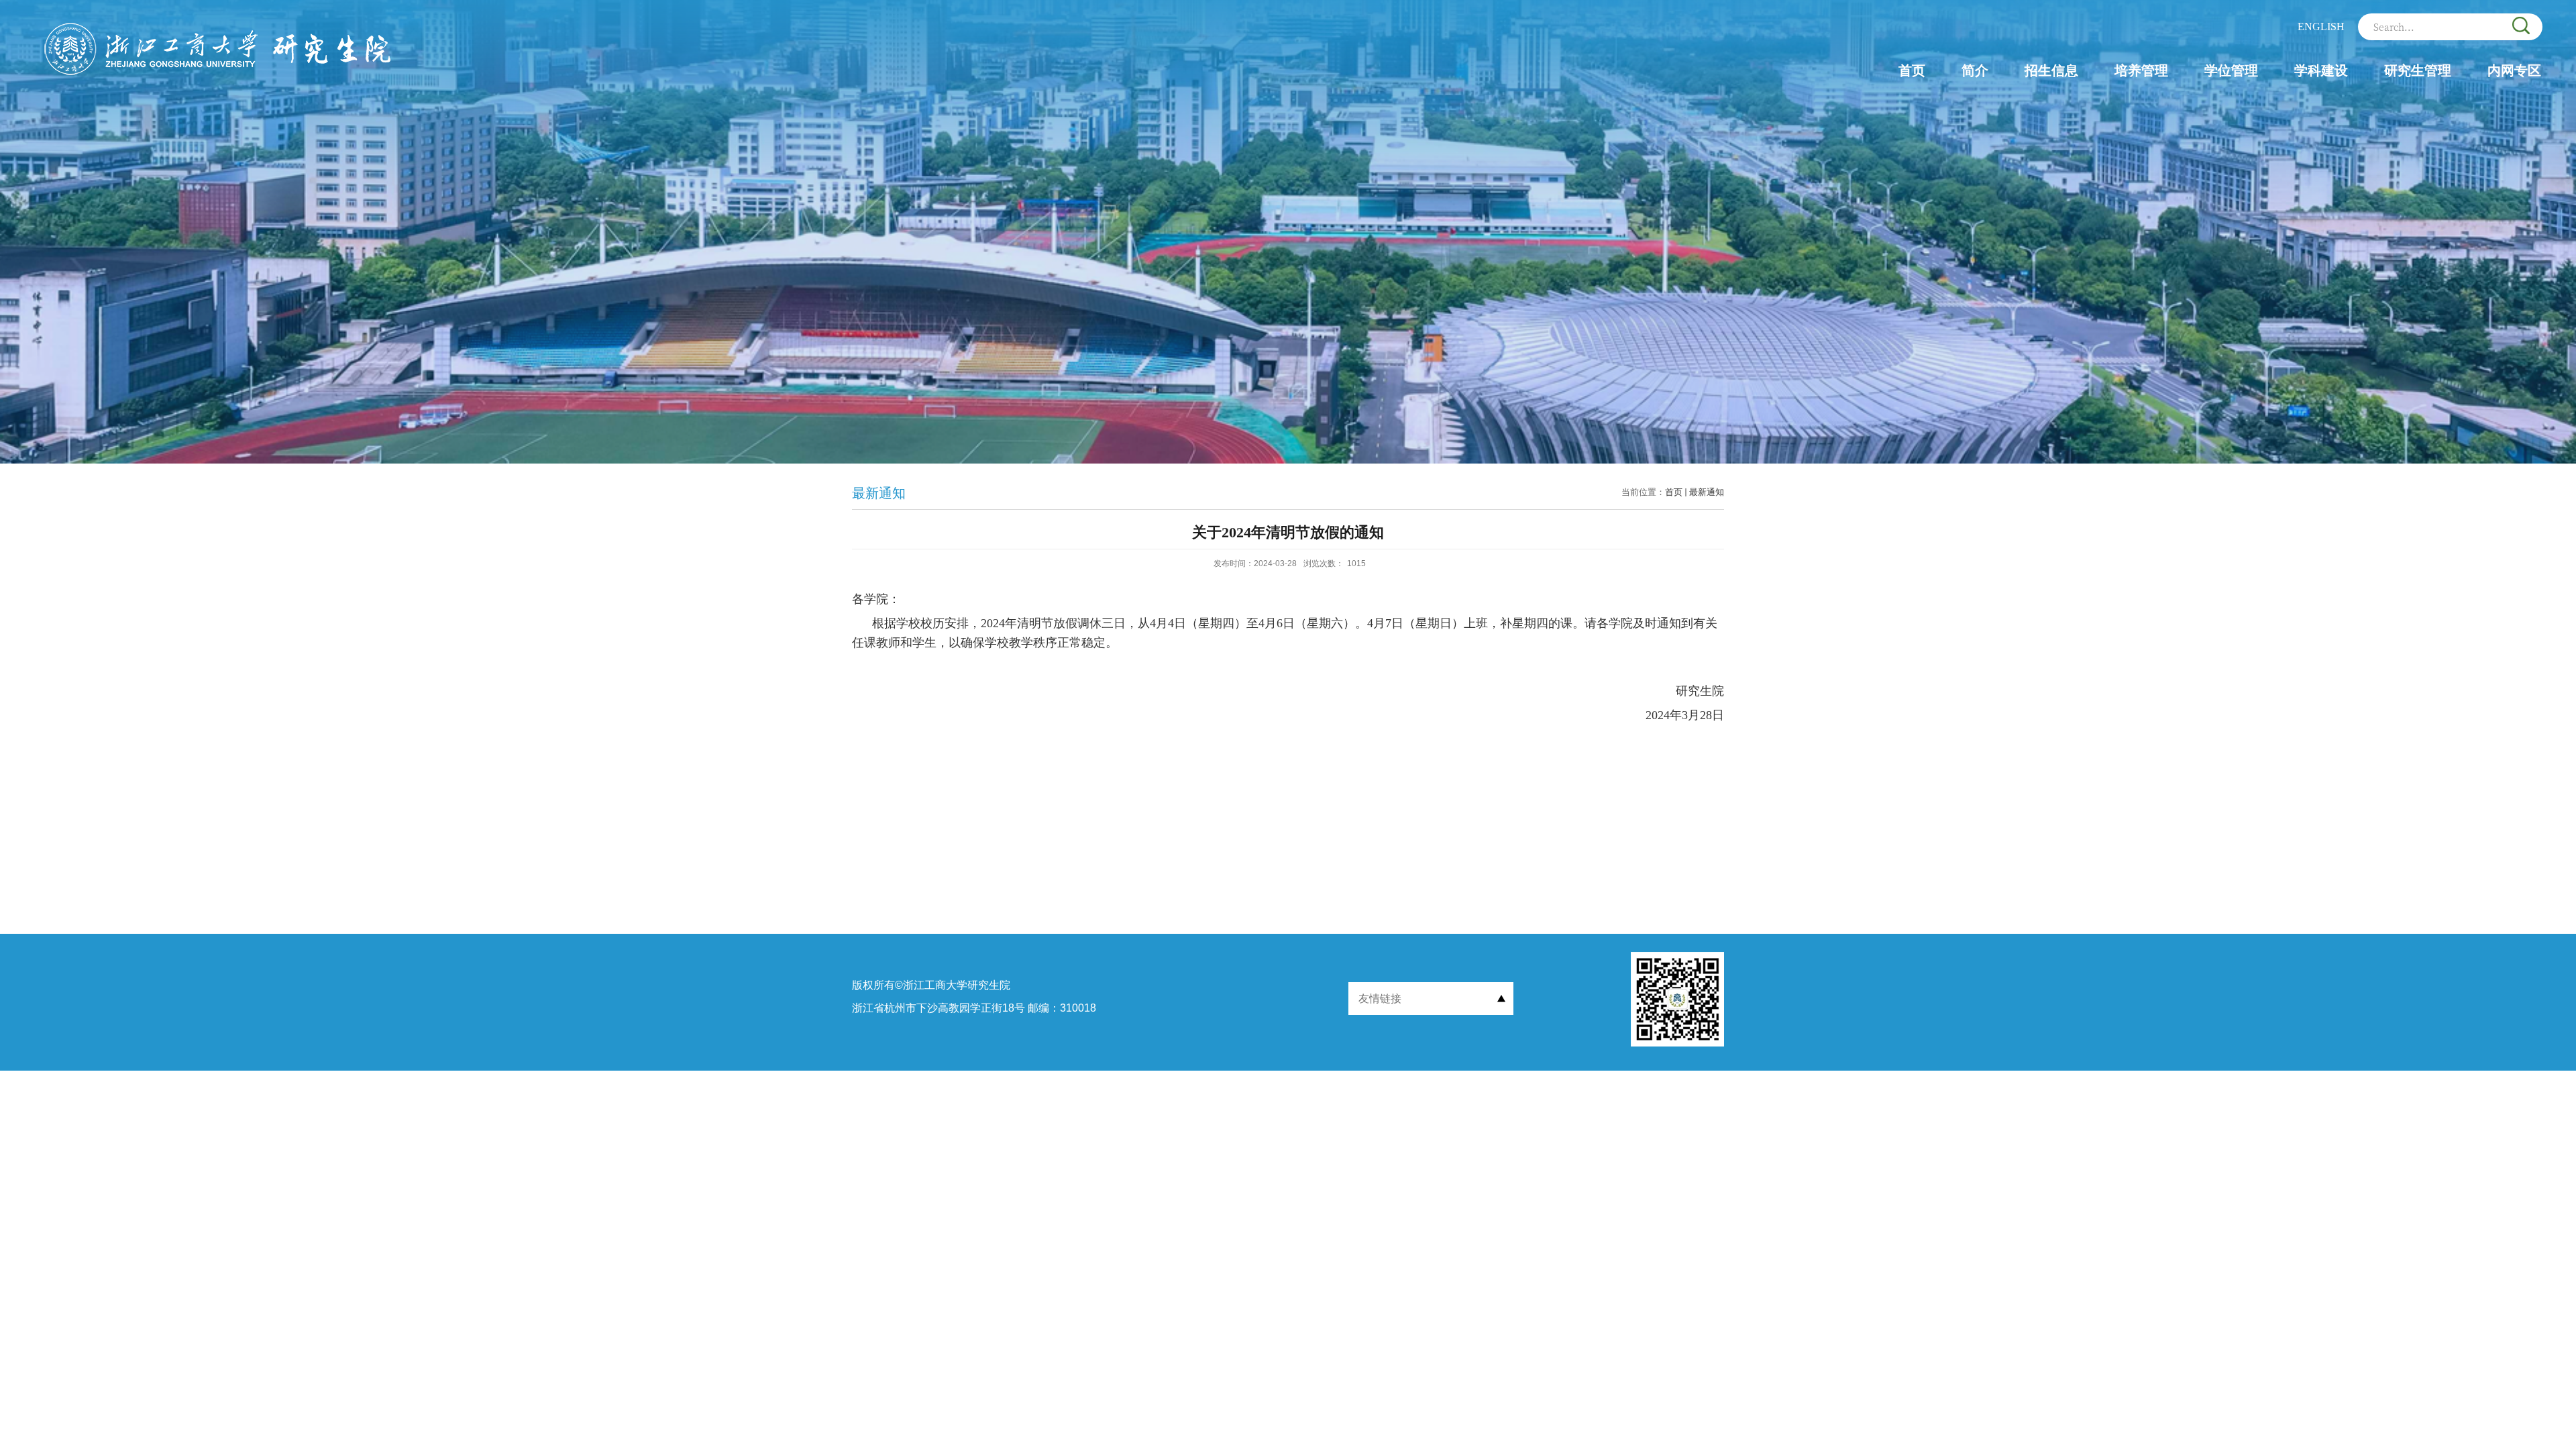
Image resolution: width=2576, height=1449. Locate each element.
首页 (1912, 70)
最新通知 (1707, 492)
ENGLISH (2321, 26)
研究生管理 (2418, 70)
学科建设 (2321, 70)
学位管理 (2231, 70)
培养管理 (2141, 70)
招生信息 (2051, 70)
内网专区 (2514, 70)
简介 (1975, 70)
